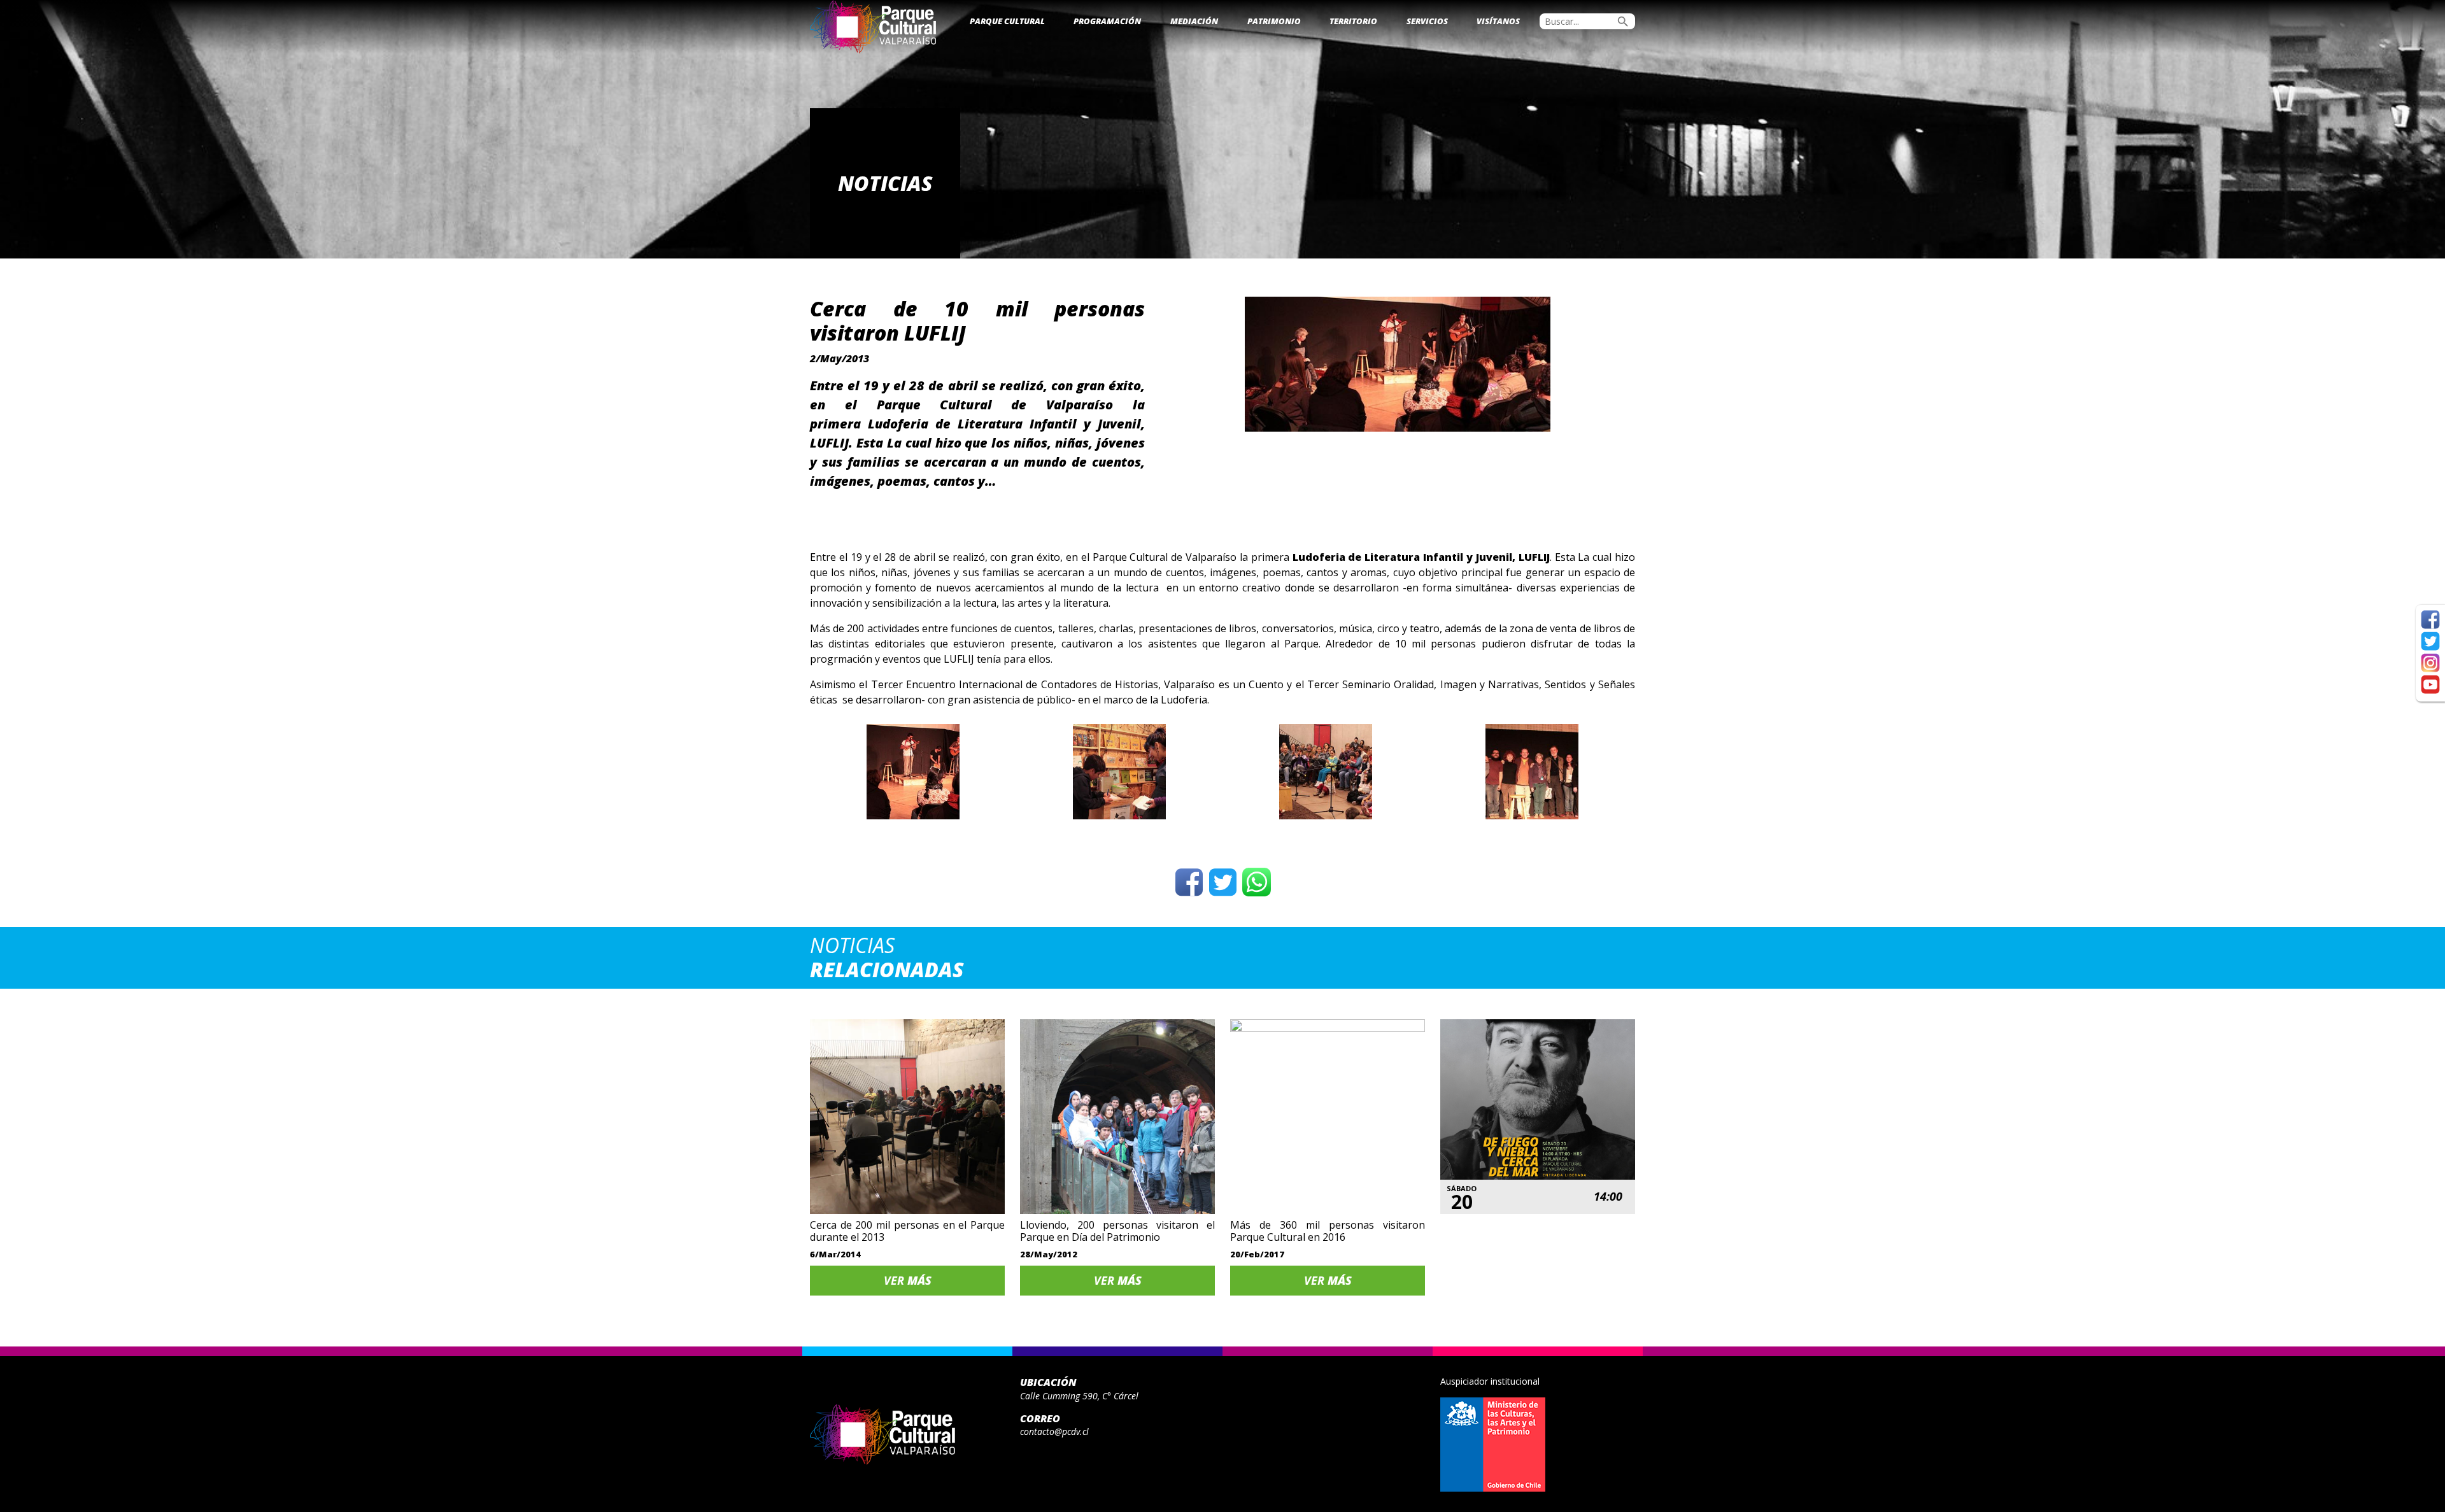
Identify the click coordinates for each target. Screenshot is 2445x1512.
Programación (1107, 21)
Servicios (1427, 21)
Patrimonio (1274, 21)
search (1623, 22)
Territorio (1353, 21)
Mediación (1194, 21)
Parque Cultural (1007, 21)
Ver (908, 1280)
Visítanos (1498, 21)
